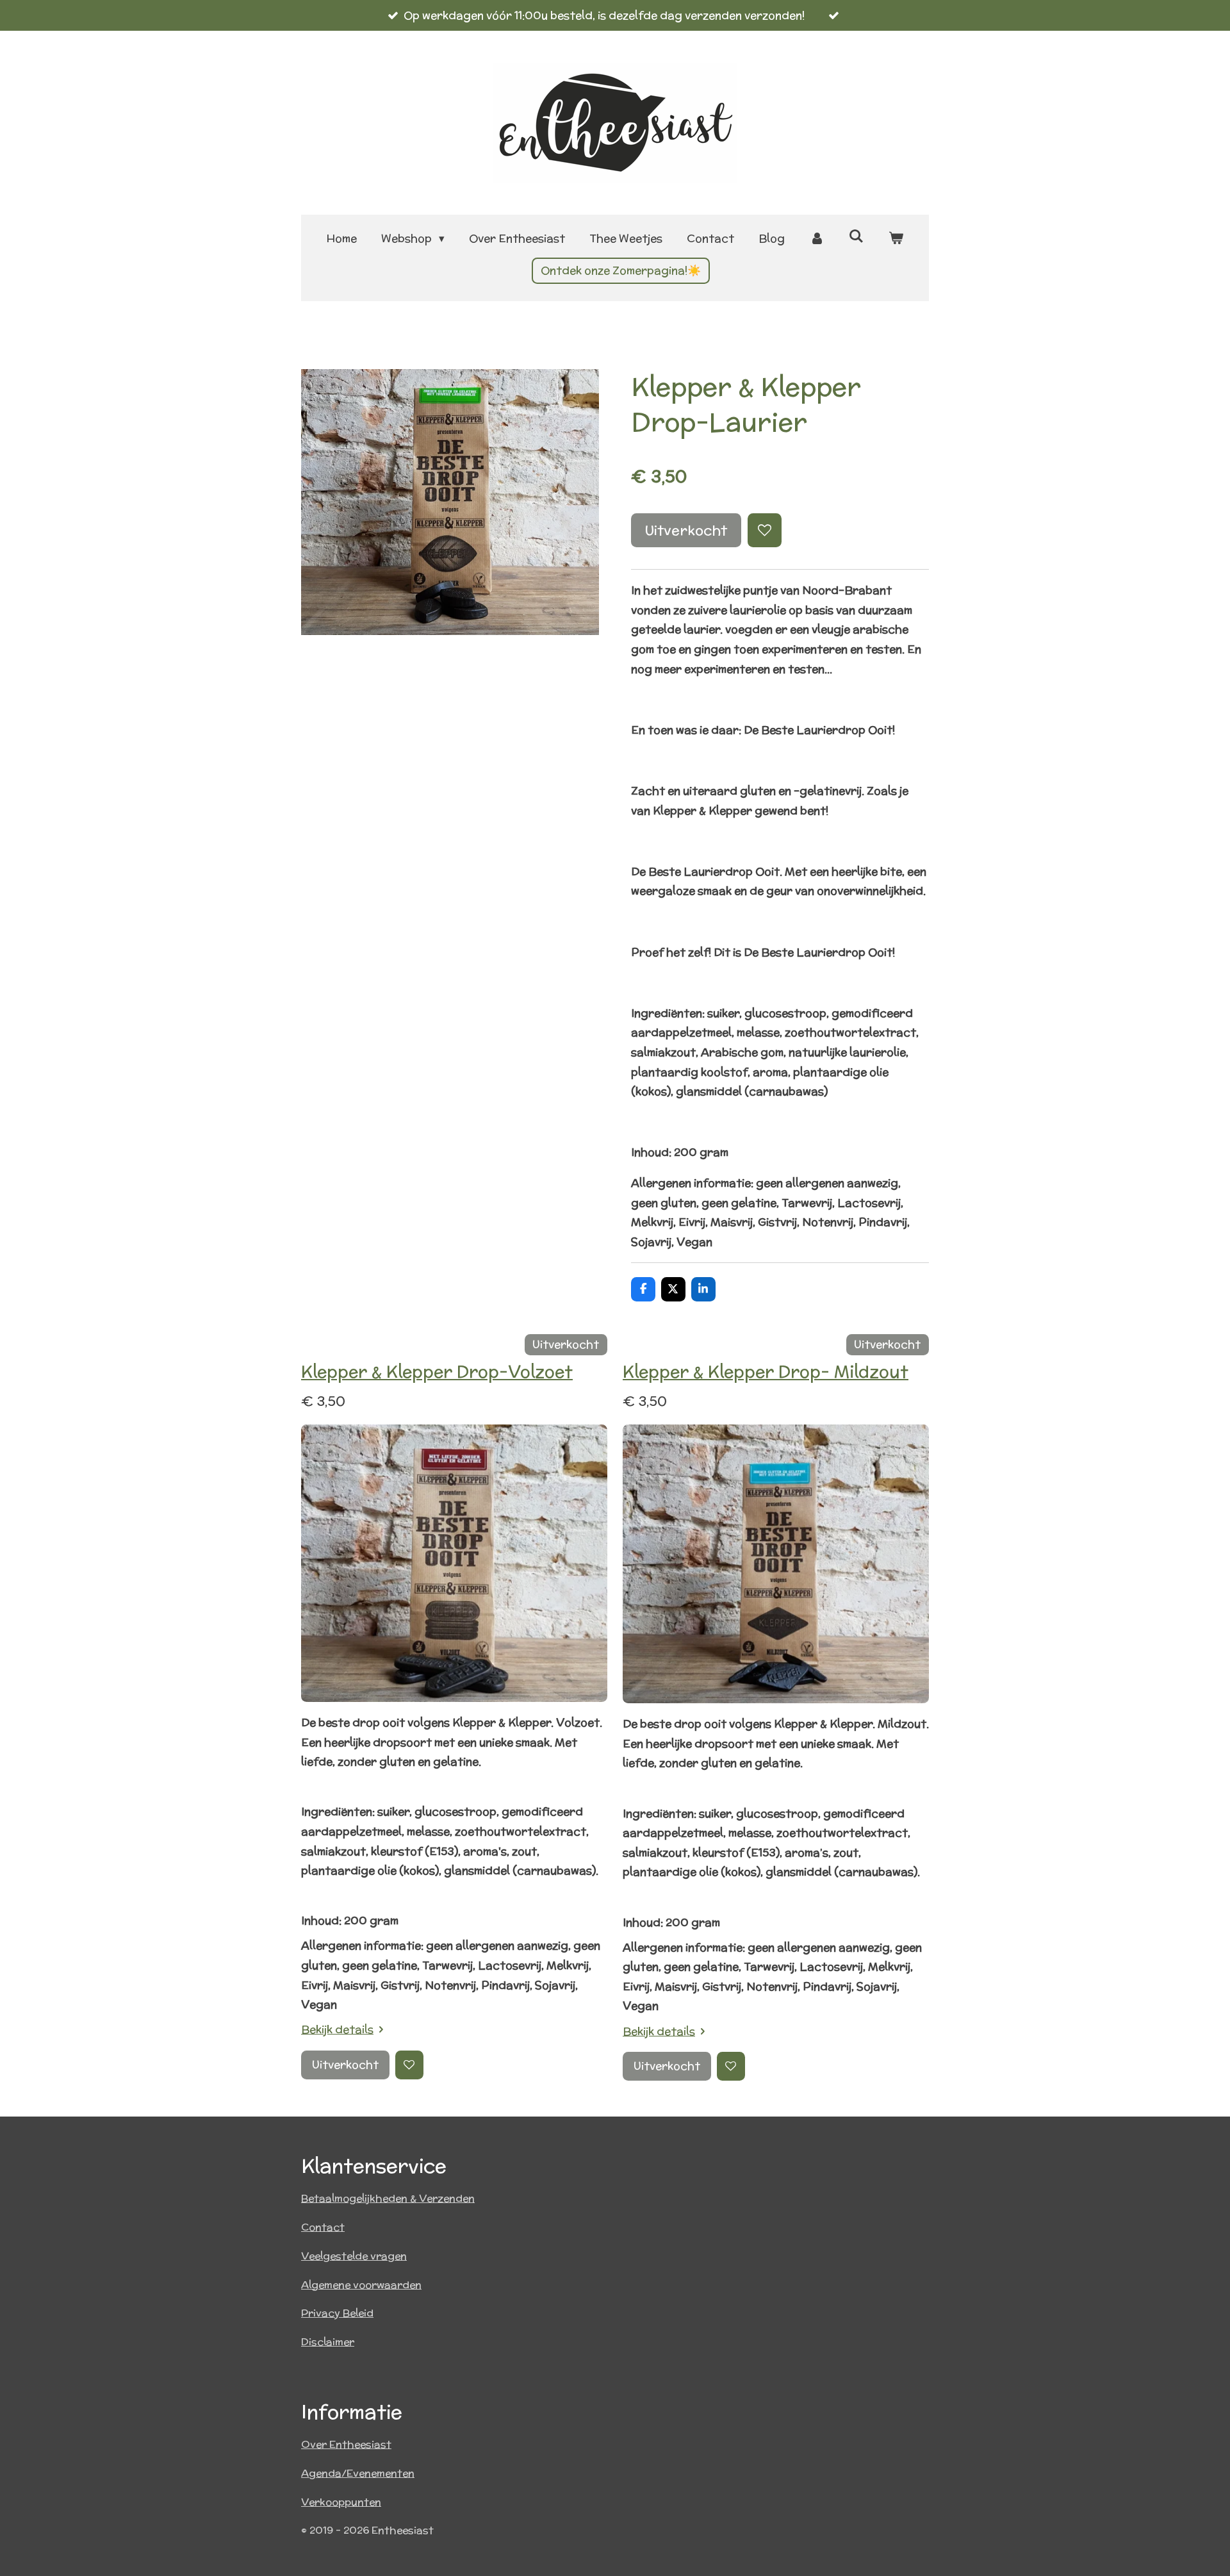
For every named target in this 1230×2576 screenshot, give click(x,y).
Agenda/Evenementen (358, 2473)
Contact (323, 2227)
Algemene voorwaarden (361, 2285)
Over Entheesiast (346, 2444)
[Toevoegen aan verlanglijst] (765, 530)
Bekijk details (337, 2029)
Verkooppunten (341, 2502)
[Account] (817, 239)
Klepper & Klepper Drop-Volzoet (437, 1372)
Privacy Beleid (337, 2313)
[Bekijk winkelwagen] (896, 239)
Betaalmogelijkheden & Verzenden (388, 2198)
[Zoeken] (857, 236)
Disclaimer (328, 2342)
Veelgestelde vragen (354, 2256)
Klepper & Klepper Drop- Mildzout (766, 1372)
